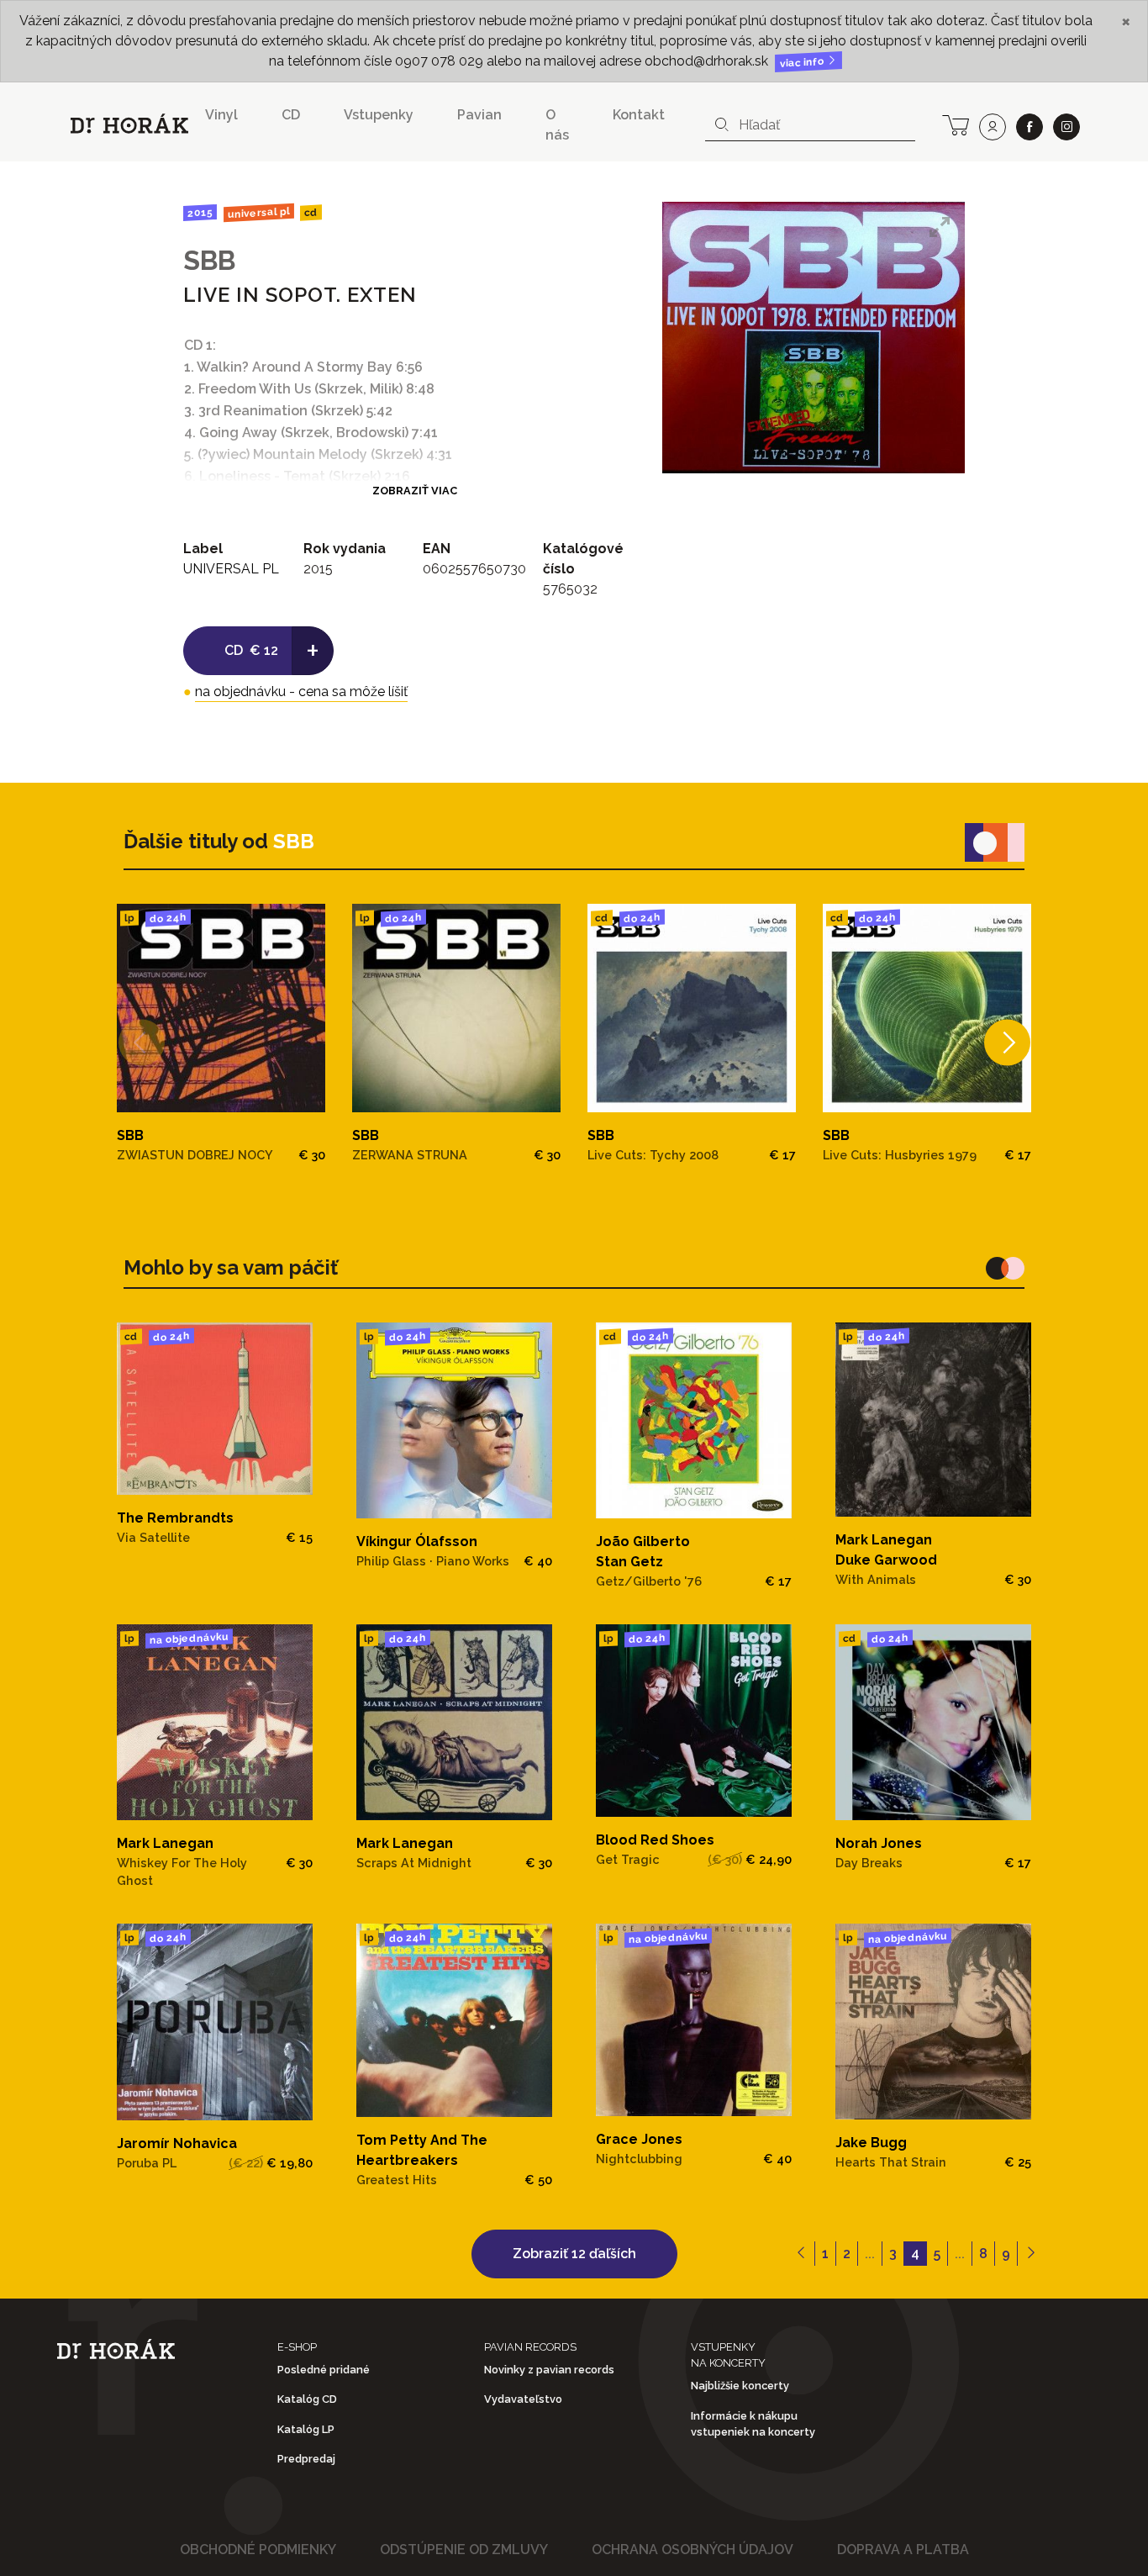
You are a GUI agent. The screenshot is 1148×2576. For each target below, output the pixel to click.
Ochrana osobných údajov (692, 2550)
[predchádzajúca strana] (801, 2254)
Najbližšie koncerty (740, 2386)
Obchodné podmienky (258, 2550)
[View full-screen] (940, 227)
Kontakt (639, 115)
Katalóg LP (306, 2429)
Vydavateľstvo (523, 2399)
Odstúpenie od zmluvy (464, 2550)
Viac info (803, 63)
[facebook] (1030, 127)
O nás (557, 125)
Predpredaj (306, 2459)
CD (291, 115)
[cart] (956, 124)
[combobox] (810, 125)
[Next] (1007, 1043)
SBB (209, 260)
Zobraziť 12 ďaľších (574, 2254)
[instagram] (1066, 127)
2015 (200, 213)
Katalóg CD (307, 2399)
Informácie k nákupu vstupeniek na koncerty (753, 2424)
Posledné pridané (324, 2370)
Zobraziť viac (415, 491)
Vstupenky (379, 115)
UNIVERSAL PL (258, 213)
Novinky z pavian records (549, 2370)
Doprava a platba (903, 2550)
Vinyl (221, 115)
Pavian (479, 115)
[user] (993, 127)
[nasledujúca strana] (1031, 2254)
